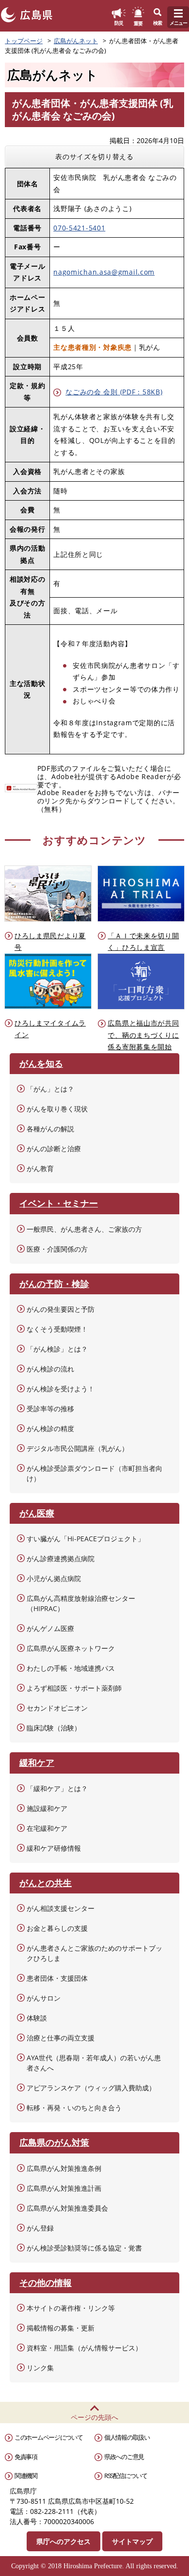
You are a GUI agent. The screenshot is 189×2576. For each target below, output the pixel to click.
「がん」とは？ (50, 1089)
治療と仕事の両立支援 (61, 2038)
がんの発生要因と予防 (61, 1309)
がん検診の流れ (50, 1369)
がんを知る (41, 1063)
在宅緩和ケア (47, 1828)
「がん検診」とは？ (57, 1349)
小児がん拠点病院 (54, 1578)
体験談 (37, 2018)
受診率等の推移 (50, 1409)
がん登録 (40, 2228)
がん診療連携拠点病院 (61, 1558)
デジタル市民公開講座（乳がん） (78, 1448)
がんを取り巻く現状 (57, 1109)
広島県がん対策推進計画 (64, 2188)
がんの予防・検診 (54, 1284)
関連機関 (26, 2476)
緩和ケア (37, 1762)
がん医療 (37, 1513)
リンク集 (40, 2368)
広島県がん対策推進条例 (64, 2168)
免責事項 (26, 2457)
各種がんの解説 (50, 1129)
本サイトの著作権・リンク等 (71, 2308)
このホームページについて (48, 2437)
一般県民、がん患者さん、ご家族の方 (84, 1229)
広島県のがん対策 (54, 2142)
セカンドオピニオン (57, 1708)
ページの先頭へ (94, 2417)
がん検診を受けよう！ (61, 1389)
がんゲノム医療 (50, 1628)
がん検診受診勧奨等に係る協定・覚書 (84, 2248)
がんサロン (44, 1998)
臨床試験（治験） (54, 1728)
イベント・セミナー (59, 1203)
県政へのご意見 (124, 2457)
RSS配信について (126, 2476)
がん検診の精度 (50, 1428)
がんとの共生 (46, 1883)
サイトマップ (132, 2541)
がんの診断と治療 (54, 1149)
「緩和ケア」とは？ (57, 1788)
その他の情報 (46, 2283)
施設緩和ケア (47, 1808)
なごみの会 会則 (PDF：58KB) (114, 392)
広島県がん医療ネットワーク (71, 1648)
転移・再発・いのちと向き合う (74, 2108)
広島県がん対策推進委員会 (67, 2208)
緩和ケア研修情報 (54, 1848)
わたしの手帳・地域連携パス (71, 1668)
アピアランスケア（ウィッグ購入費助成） (91, 2088)
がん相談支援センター (61, 1908)
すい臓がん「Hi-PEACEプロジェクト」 (86, 1539)
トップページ (24, 41)
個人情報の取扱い (127, 2437)
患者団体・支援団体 (57, 1978)
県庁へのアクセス (63, 2541)
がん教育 (40, 1168)
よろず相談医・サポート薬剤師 (74, 1688)
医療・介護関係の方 (57, 1249)
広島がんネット (76, 41)
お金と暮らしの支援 (57, 1928)
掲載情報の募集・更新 (61, 2328)
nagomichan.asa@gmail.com (104, 272)
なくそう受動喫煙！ (57, 1329)
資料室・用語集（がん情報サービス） (84, 2348)
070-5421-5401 (79, 228)
